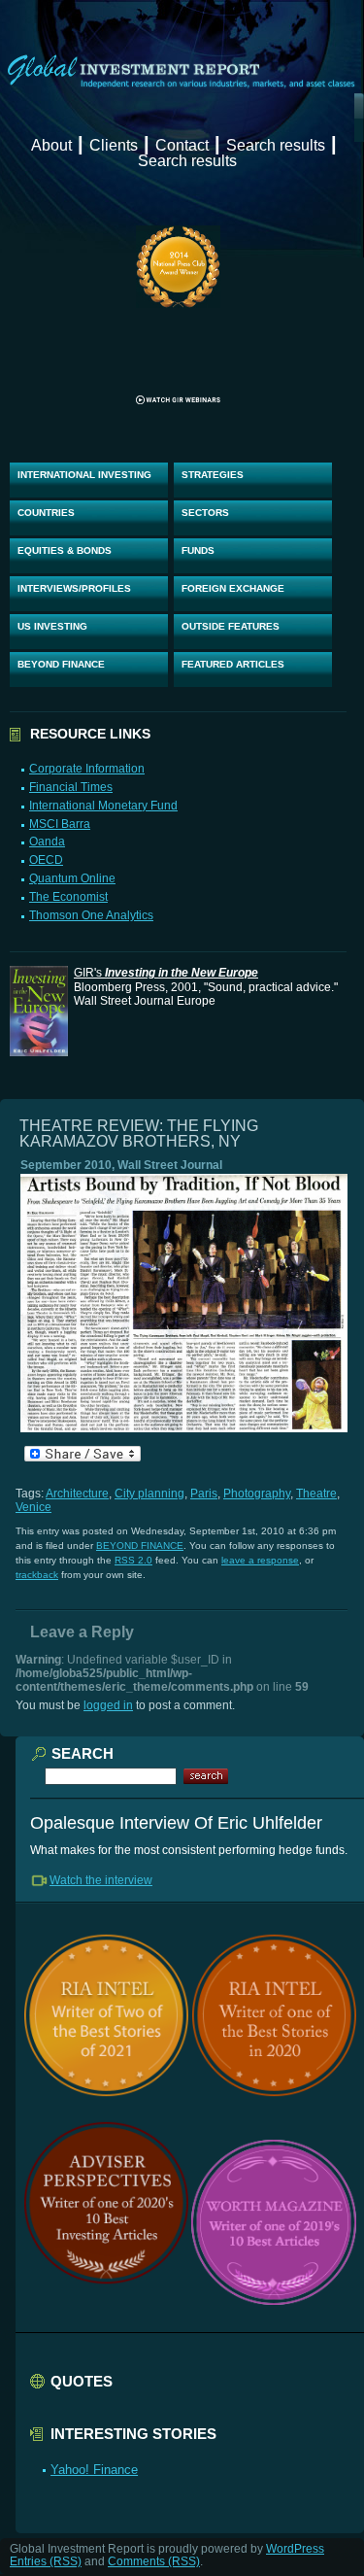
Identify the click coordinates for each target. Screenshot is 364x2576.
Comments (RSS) (154, 2561)
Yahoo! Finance (94, 2470)
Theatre (316, 1494)
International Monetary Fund (103, 806)
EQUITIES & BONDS (65, 550)
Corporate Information (87, 769)
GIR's (166, 973)
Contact (182, 145)
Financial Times (71, 787)
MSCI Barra (60, 824)
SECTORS (205, 513)
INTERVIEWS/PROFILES (74, 588)
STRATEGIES (213, 475)
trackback (37, 1575)
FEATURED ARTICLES (233, 664)
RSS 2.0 (133, 1560)
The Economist (68, 897)
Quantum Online (72, 878)
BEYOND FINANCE (61, 664)
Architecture (77, 1494)
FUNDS (198, 550)
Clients (114, 145)
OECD (46, 860)
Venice (33, 1507)
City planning (149, 1494)
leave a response (260, 1560)
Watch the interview (101, 1880)
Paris (204, 1494)
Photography (257, 1494)
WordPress (295, 2549)
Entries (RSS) (46, 2561)
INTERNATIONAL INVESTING (84, 475)
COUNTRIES (46, 513)
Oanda (47, 841)
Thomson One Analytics (91, 915)
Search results (276, 145)
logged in (108, 1705)
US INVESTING (52, 626)
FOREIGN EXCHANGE (233, 588)
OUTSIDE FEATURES (231, 626)
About (51, 145)
